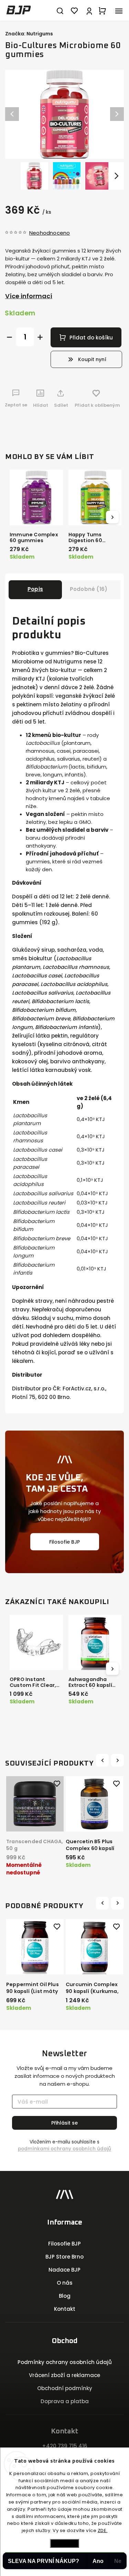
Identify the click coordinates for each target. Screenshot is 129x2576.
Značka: (29, 34)
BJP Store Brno (64, 2257)
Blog (65, 2296)
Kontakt (65, 2309)
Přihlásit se (64, 2123)
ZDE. (103, 2530)
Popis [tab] (35, 589)
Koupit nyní (92, 359)
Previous (103, 1760)
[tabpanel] (35, 1825)
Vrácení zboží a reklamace (64, 2375)
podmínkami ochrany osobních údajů (64, 2149)
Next (118, 1760)
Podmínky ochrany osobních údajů (65, 2362)
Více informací (29, 296)
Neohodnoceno (50, 233)
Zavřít (107, 423)
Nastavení (65, 2543)
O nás (65, 2283)
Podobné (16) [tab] (89, 589)
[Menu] (119, 10)
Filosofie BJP (64, 1542)
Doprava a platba (65, 2401)
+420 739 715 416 (65, 2446)
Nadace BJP (64, 2270)
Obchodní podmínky (65, 2388)
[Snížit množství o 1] (9, 337)
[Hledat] (60, 10)
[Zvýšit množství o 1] (40, 337)
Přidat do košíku (91, 338)
